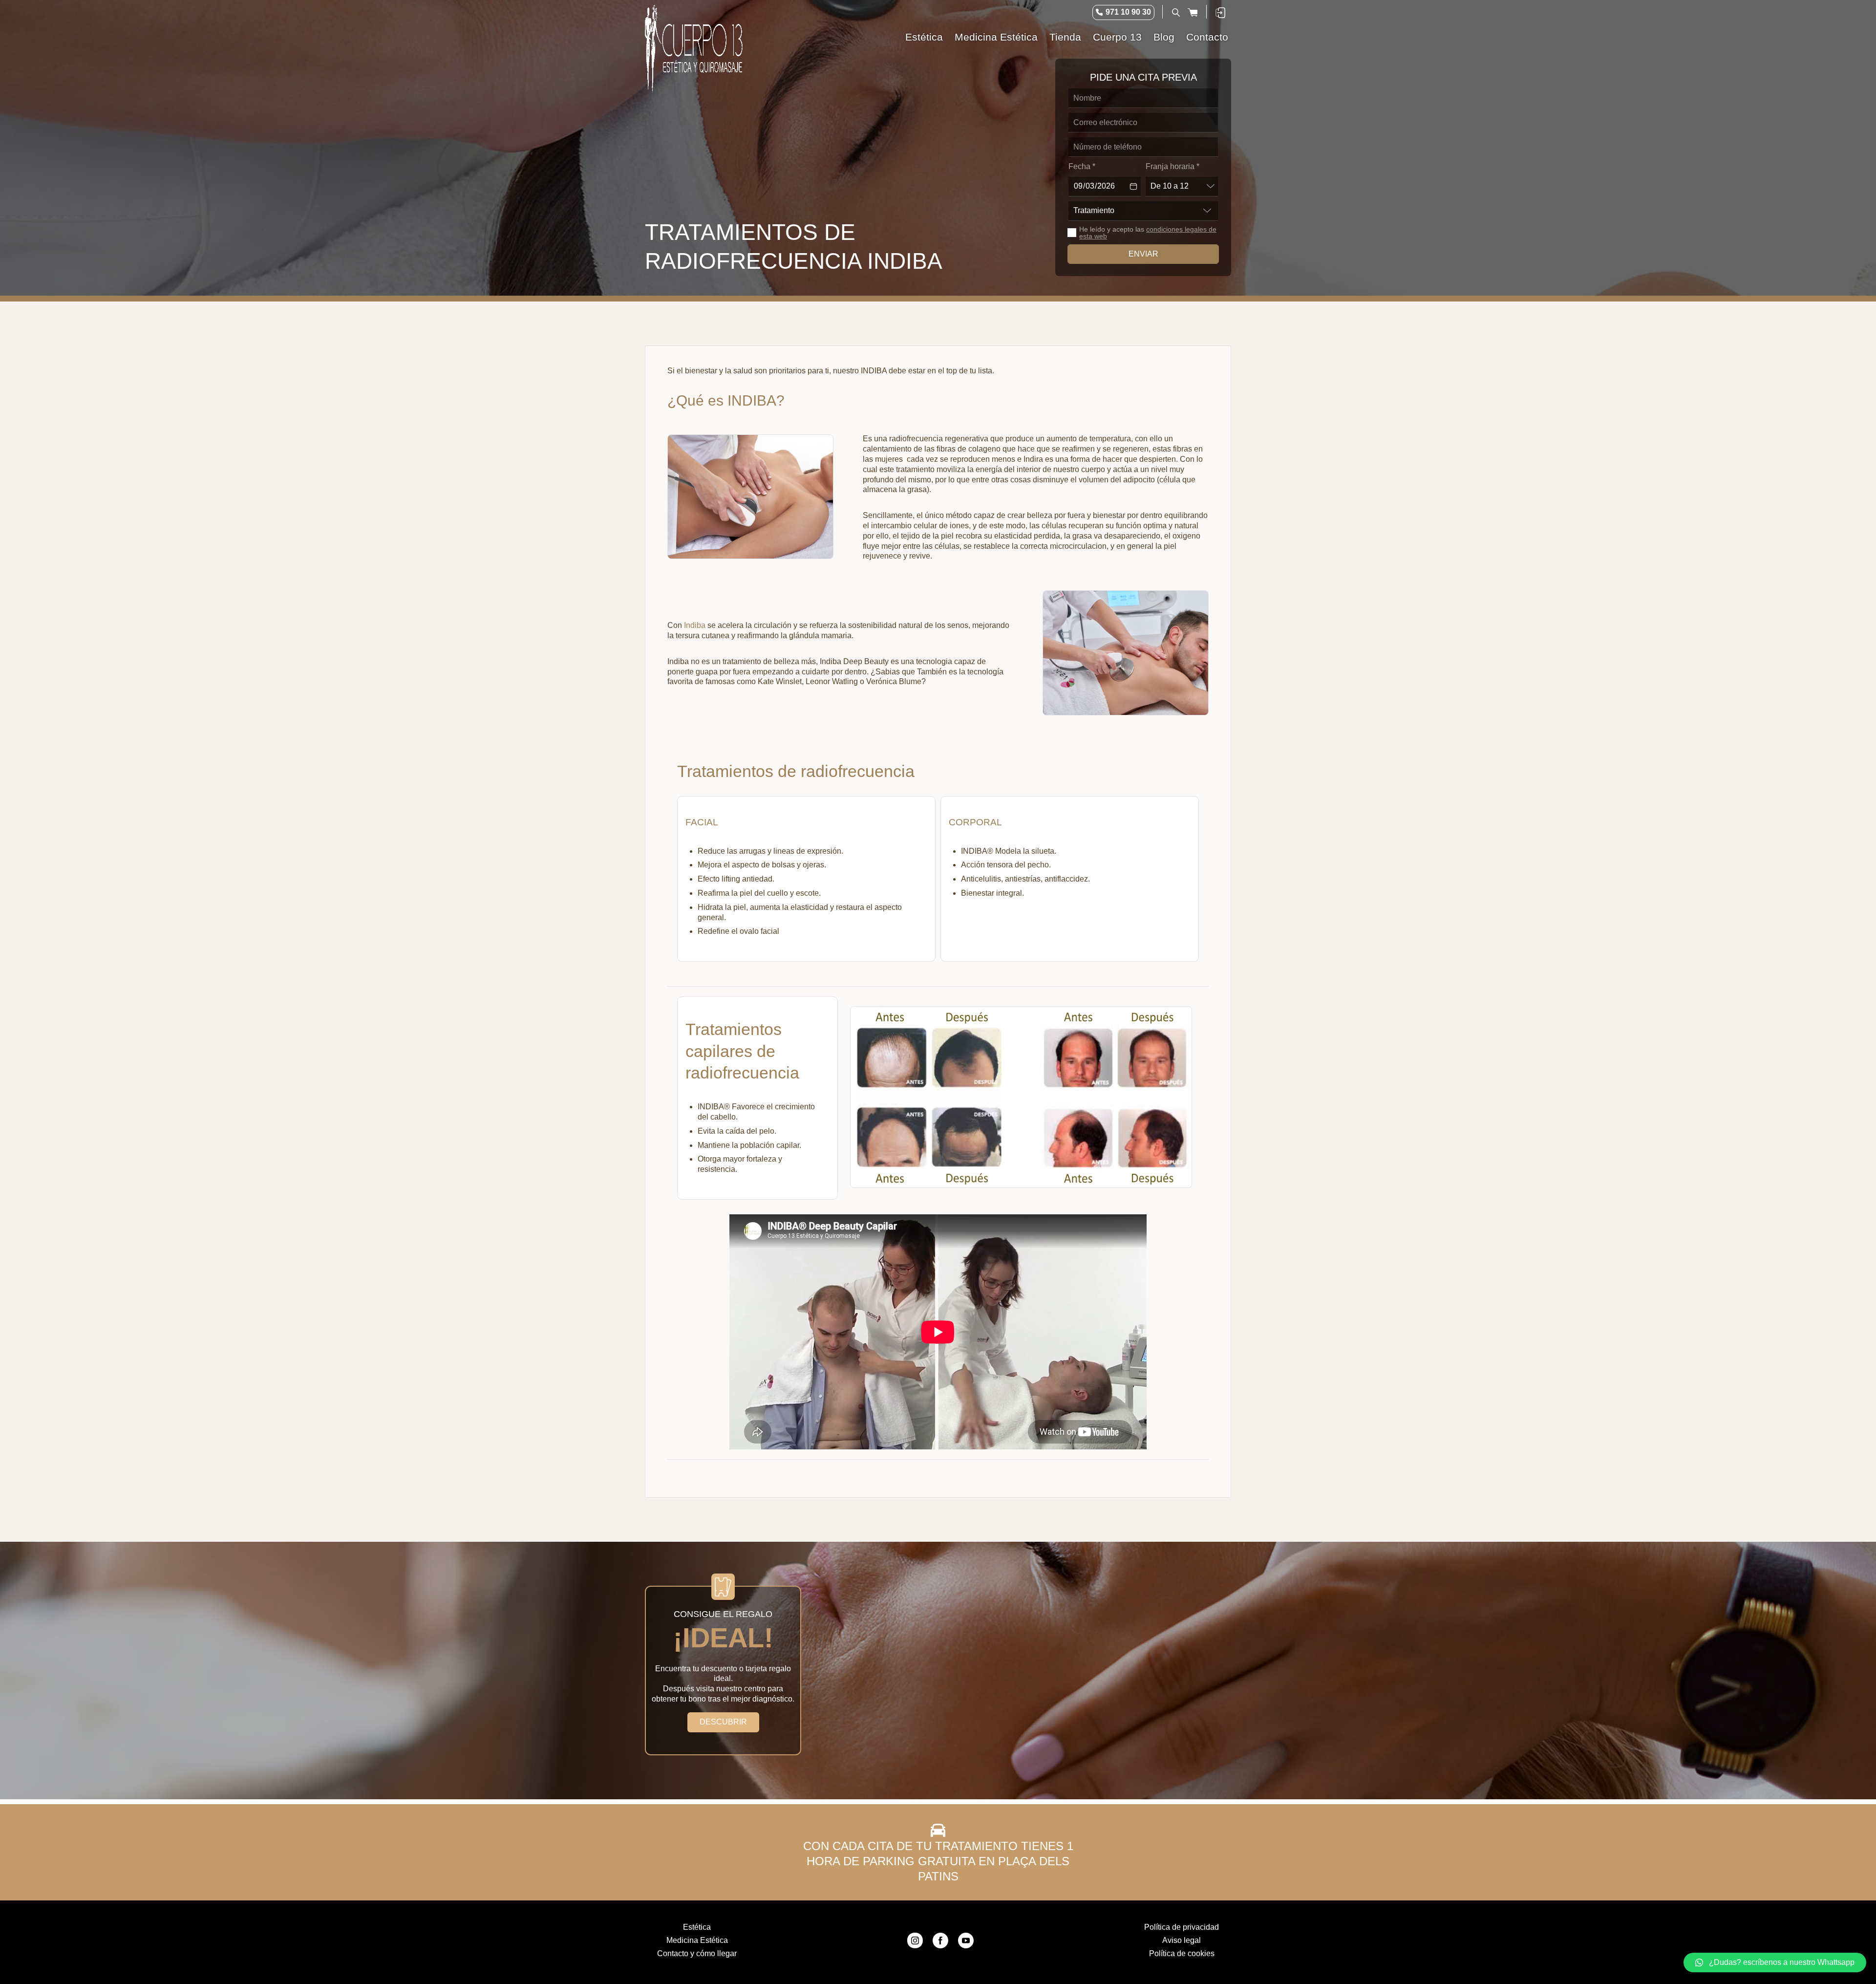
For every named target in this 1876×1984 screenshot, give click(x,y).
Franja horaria (1172, 166)
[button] (1775, 1962)
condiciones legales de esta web (1148, 233)
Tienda (1065, 37)
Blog (1164, 37)
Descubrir (723, 1722)
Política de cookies (1182, 1953)
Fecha (1082, 166)
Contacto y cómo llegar (697, 1953)
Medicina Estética (996, 37)
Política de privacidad (1182, 1927)
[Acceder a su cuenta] (1220, 12)
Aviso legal (1182, 1940)
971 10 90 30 (1128, 12)
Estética (924, 37)
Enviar (1143, 254)
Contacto (1207, 37)
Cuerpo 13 (1117, 37)
